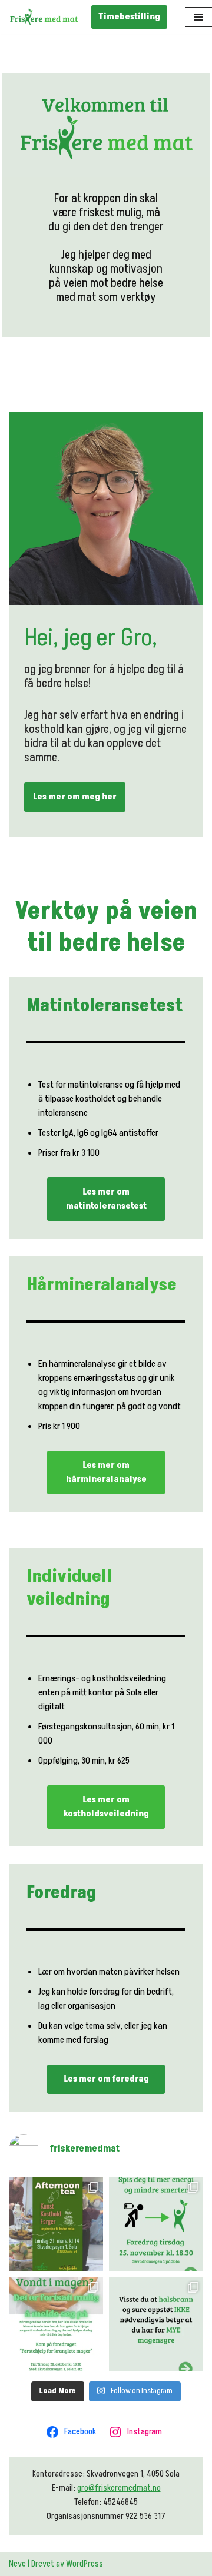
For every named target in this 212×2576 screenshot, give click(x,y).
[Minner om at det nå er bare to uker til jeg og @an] (56, 2224)
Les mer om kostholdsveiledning (106, 1807)
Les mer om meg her (75, 797)
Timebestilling (129, 17)
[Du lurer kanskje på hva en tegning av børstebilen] (56, 2324)
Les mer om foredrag (106, 2079)
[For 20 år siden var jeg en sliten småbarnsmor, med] (156, 2224)
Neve (17, 2564)
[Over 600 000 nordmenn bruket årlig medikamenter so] (156, 2324)
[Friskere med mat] (44, 17)
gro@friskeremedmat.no (119, 2488)
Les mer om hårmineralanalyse (106, 1472)
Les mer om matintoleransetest (106, 1199)
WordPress (85, 2564)
